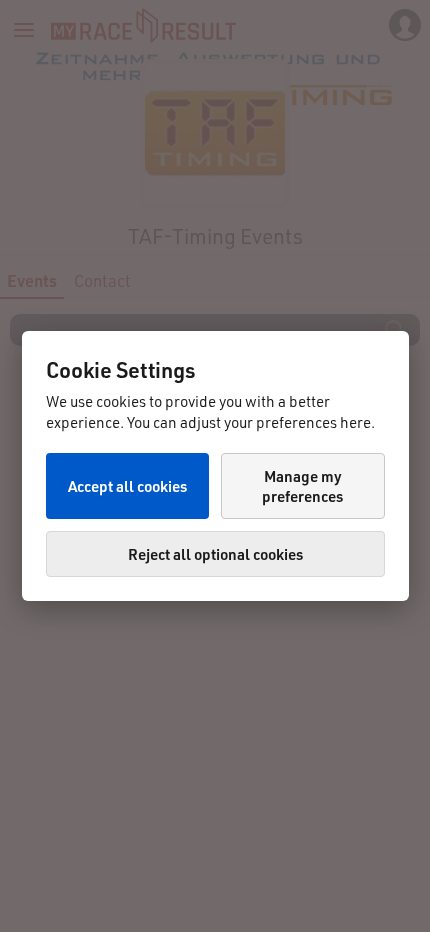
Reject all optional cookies (215, 554)
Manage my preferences (302, 486)
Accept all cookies (127, 486)
